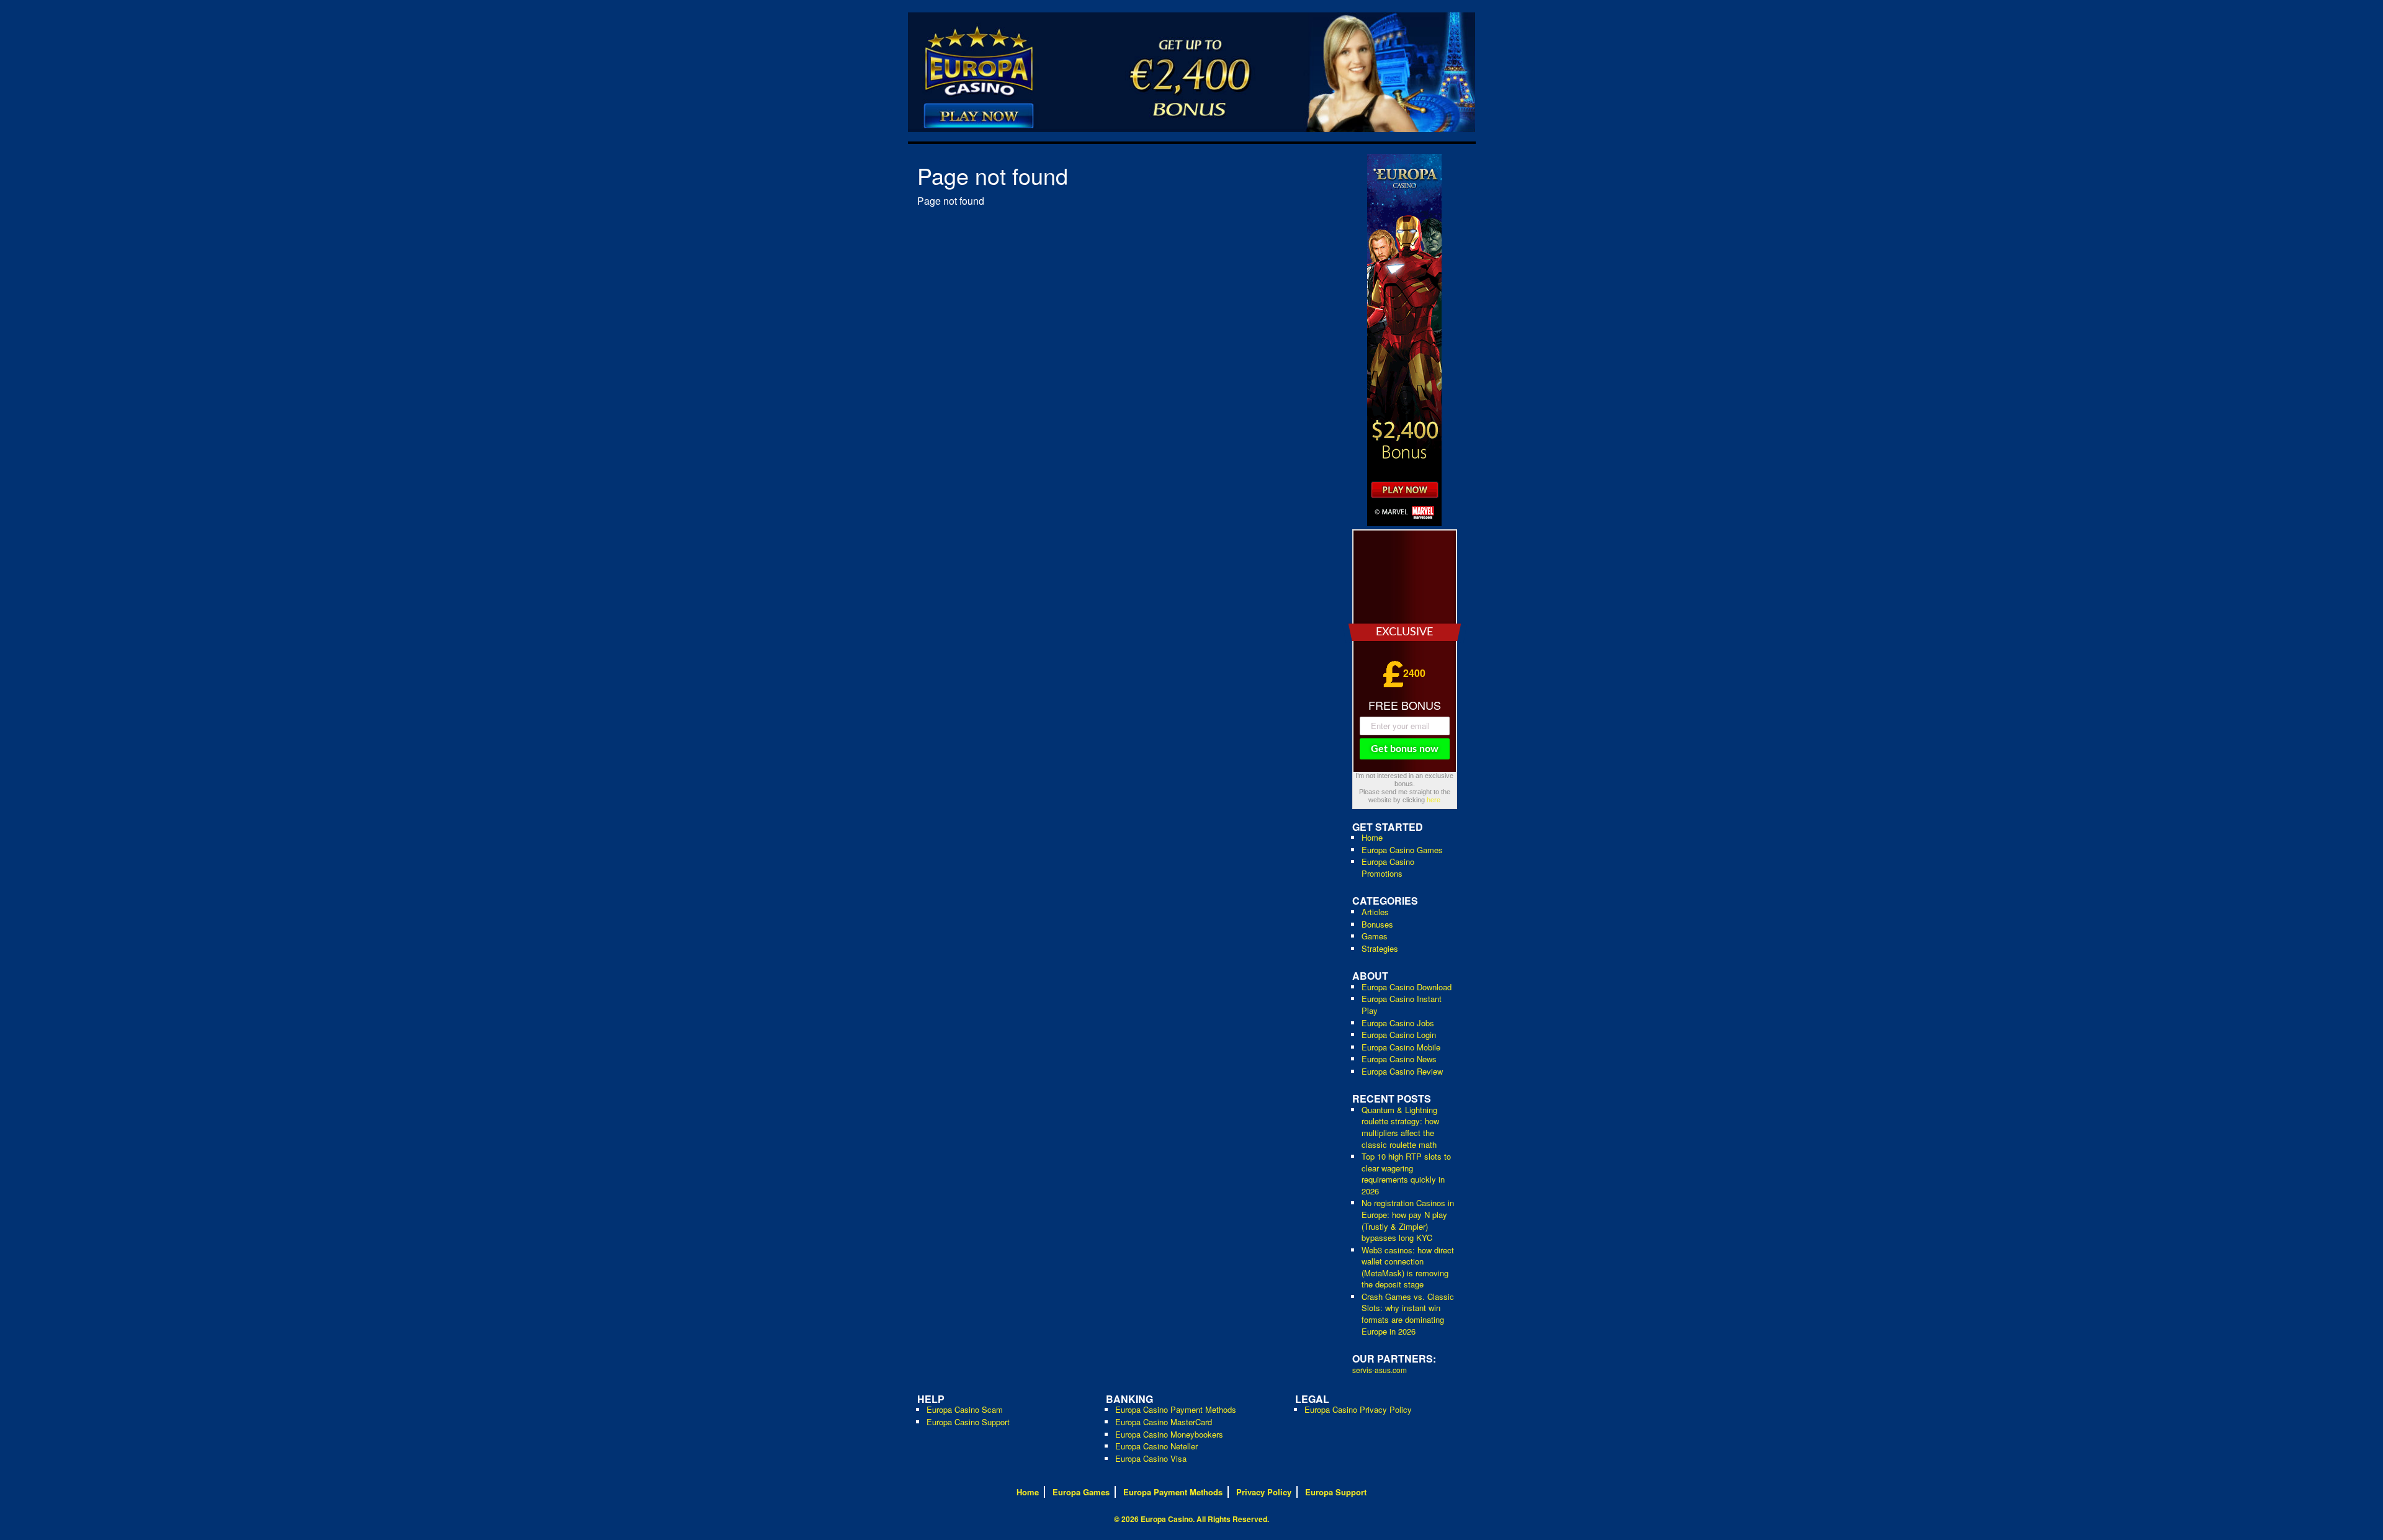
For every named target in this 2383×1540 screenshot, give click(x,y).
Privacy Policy (1264, 1492)
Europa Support (1336, 1492)
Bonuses (1377, 924)
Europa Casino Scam (965, 1409)
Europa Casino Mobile (1401, 1047)
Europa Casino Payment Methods (1176, 1409)
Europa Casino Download (1407, 987)
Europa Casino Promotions (1388, 867)
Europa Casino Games (1402, 850)
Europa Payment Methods (1173, 1492)
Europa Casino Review (1402, 1071)
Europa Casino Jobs (1398, 1023)
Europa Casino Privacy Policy (1358, 1409)
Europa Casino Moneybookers (1169, 1434)
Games (1375, 936)
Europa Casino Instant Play (1402, 1005)
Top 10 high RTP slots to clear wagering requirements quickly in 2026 (1406, 1174)
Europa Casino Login (1399, 1035)
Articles (1375, 912)
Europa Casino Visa (1151, 1458)
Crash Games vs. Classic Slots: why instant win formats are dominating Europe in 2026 (1408, 1314)
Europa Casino (1167, 1519)
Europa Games (1081, 1492)
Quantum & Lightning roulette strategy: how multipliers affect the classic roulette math (1400, 1127)
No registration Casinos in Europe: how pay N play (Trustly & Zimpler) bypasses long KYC (1408, 1220)
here (1434, 800)
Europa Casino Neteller (1156, 1446)
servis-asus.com (1380, 1370)
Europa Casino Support (968, 1422)
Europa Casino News (1399, 1059)
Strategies (1380, 948)
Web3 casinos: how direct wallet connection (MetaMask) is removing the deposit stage (1408, 1267)
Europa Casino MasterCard (1164, 1422)
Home (1372, 837)
